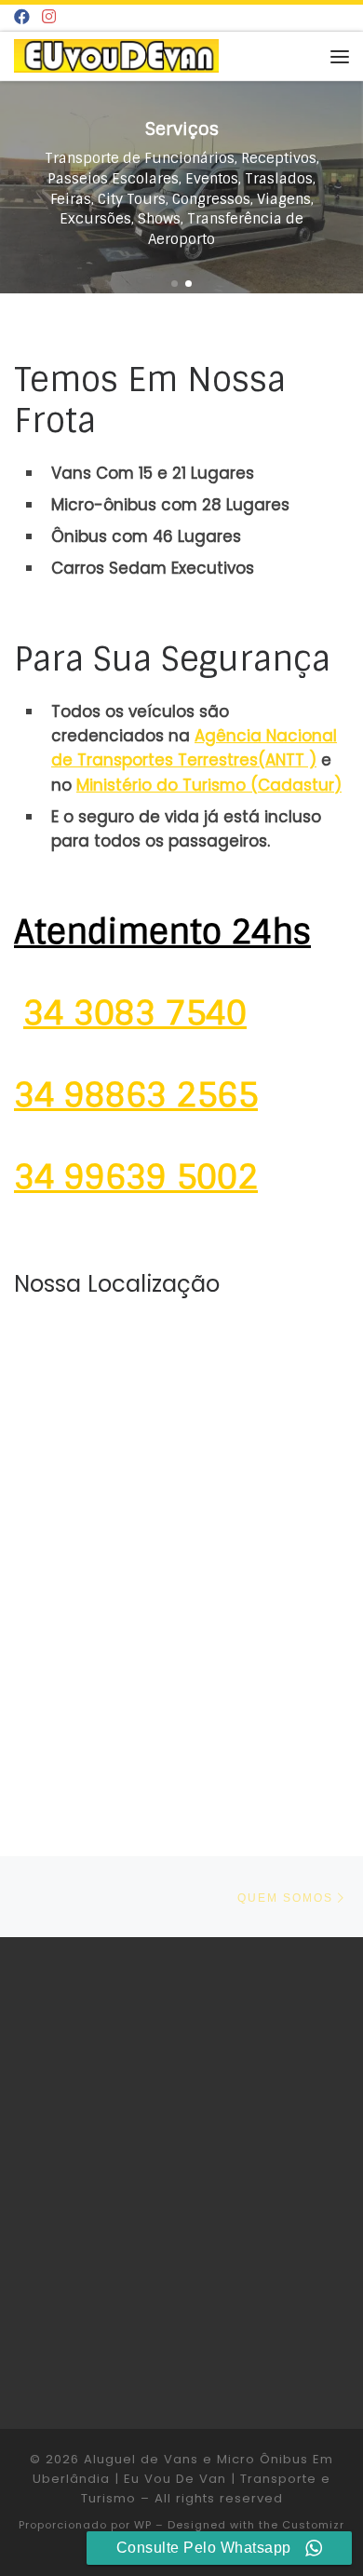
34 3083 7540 (135, 1013)
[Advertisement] (181, 2181)
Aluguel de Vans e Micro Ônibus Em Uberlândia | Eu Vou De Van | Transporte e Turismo (183, 2479)
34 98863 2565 (136, 1095)
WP (143, 2525)
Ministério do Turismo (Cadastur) (209, 785)
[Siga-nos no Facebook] (22, 18)
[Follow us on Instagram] (49, 18)
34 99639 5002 (136, 1177)
